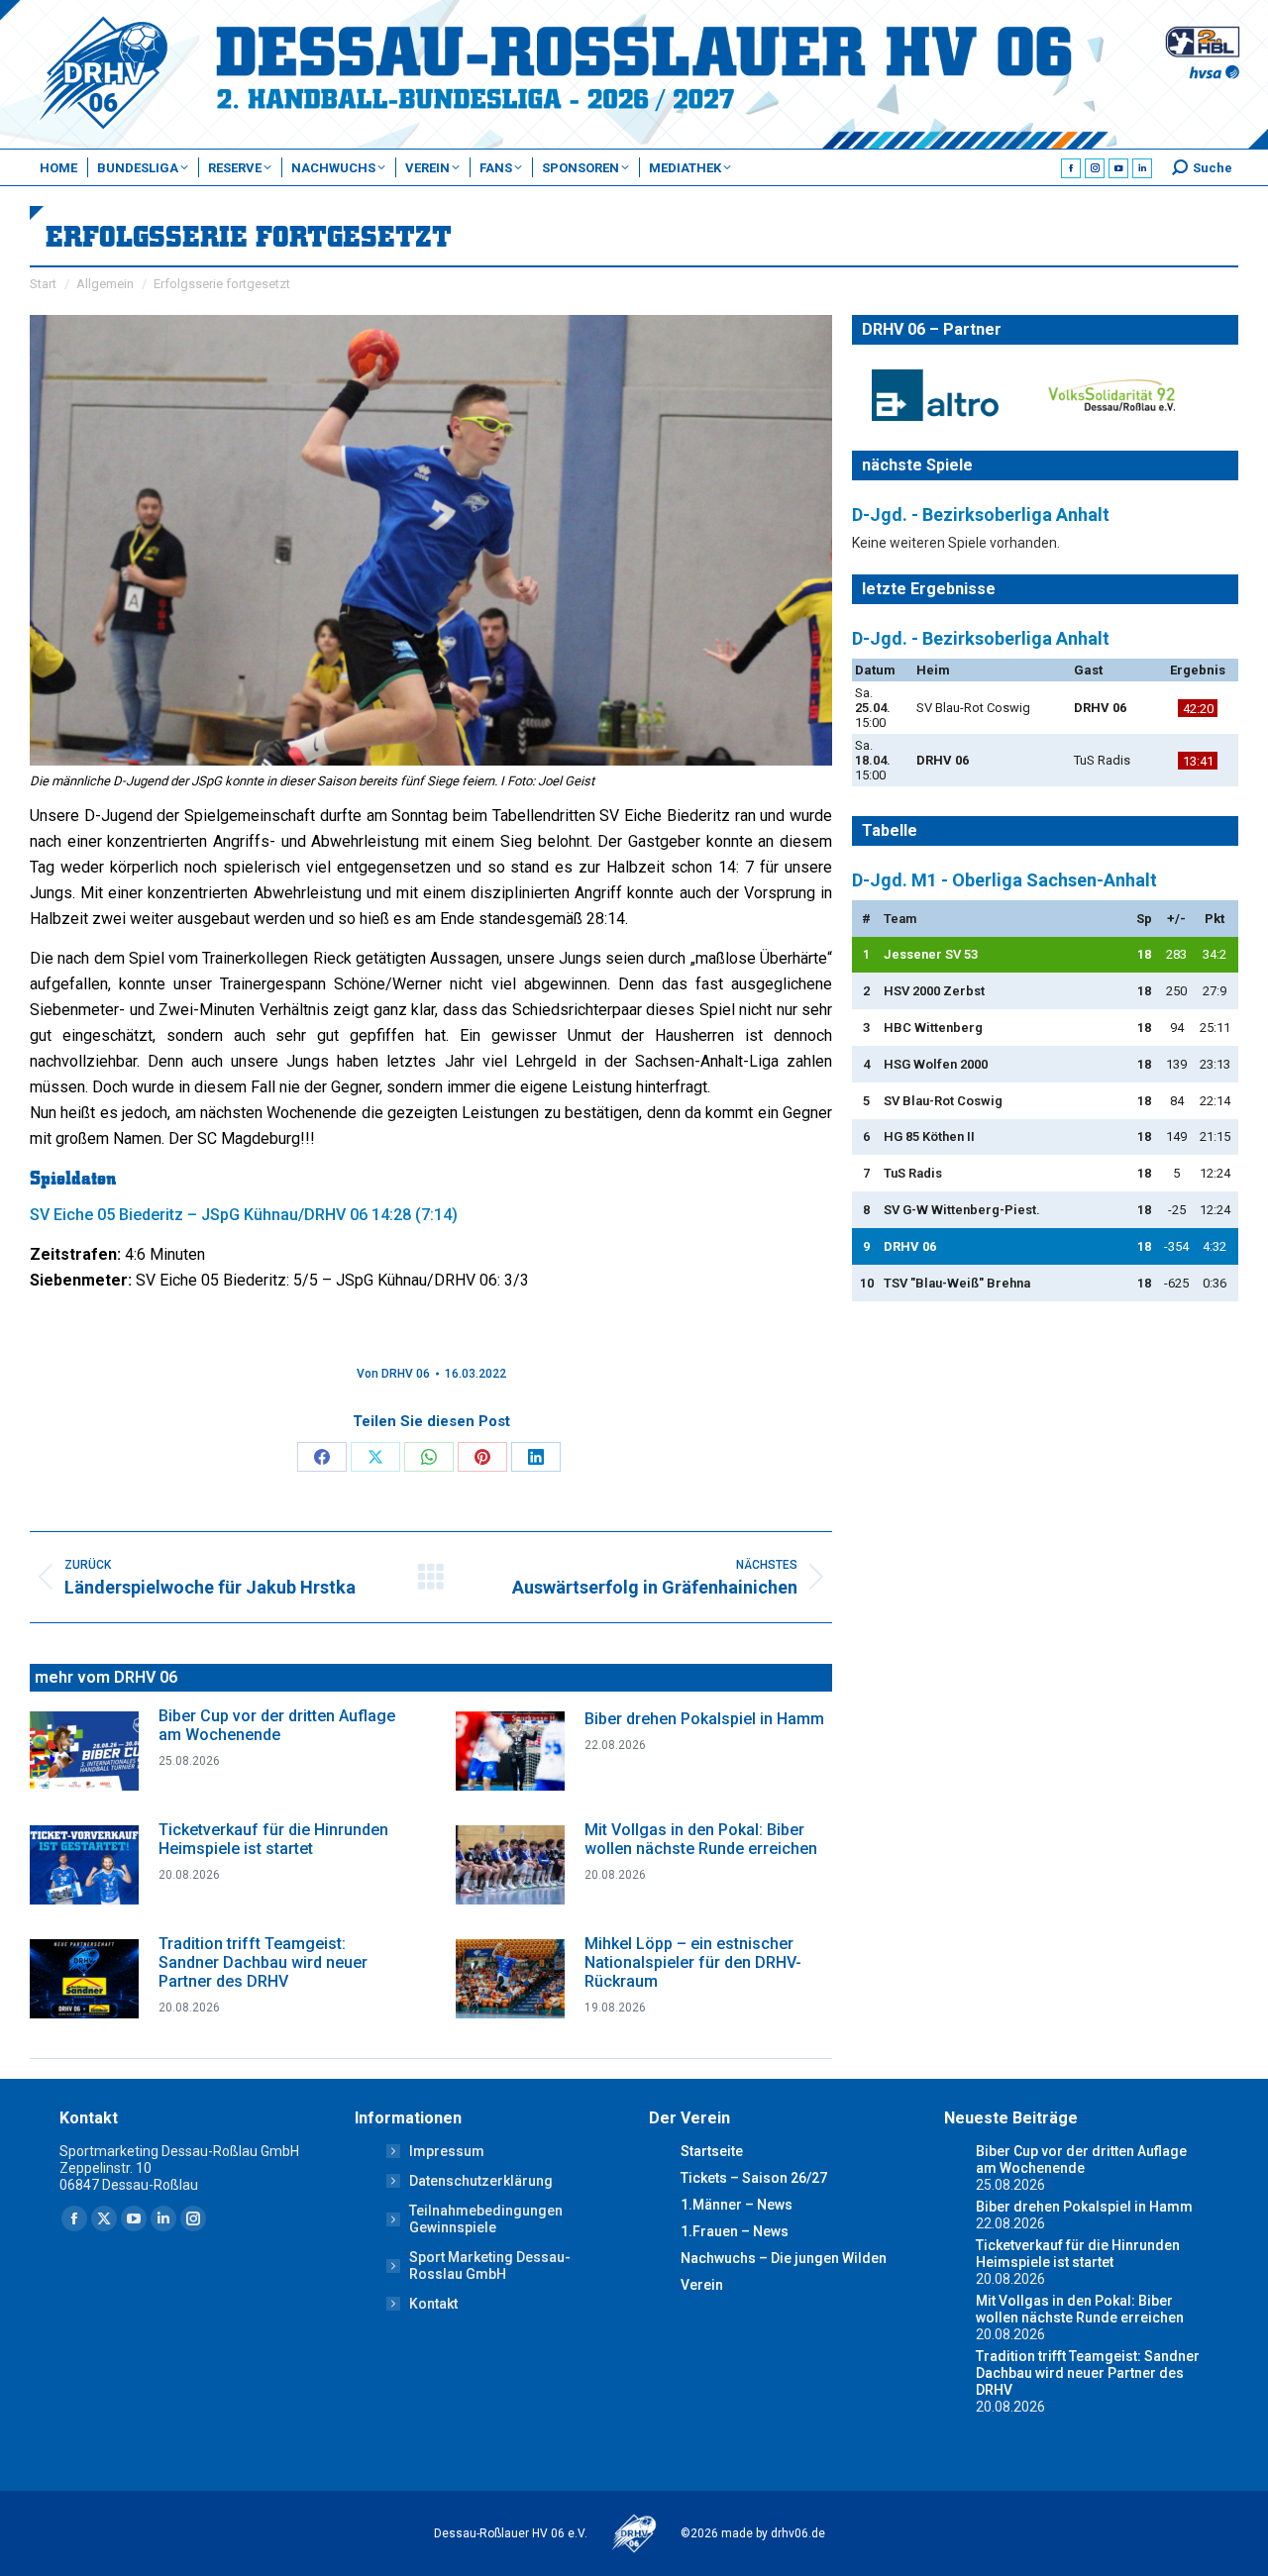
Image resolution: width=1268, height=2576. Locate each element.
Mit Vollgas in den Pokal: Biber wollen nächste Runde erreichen (701, 1839)
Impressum (447, 2151)
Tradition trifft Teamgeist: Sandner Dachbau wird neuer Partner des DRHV (263, 1962)
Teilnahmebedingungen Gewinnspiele (486, 2219)
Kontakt (433, 2304)
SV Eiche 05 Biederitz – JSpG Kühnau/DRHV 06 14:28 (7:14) (244, 1215)
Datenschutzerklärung (481, 2181)
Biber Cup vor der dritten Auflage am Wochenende (277, 1725)
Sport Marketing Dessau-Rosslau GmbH (490, 2266)
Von (393, 1374)
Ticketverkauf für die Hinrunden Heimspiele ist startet (273, 1839)
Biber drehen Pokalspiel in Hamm (704, 1719)
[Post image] (84, 1751)
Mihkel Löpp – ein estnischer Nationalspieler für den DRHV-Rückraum (693, 1962)
